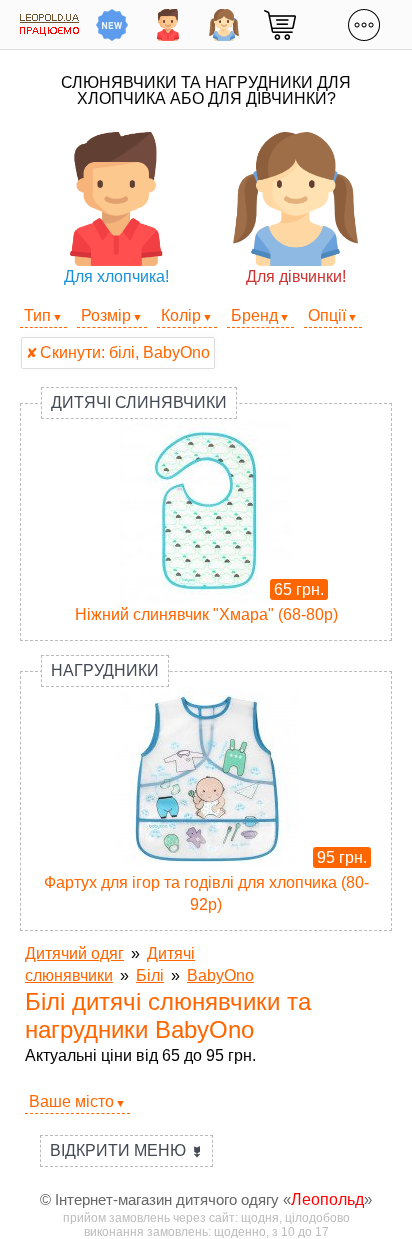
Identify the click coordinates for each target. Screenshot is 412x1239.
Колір (181, 315)
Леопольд (327, 1199)
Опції (327, 315)
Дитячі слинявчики (139, 402)
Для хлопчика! (116, 276)
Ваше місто (71, 1101)
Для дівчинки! (296, 276)
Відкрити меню (126, 1150)
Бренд (254, 315)
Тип (37, 315)
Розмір (106, 315)
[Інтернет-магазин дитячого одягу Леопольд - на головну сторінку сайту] (49, 24)
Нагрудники (105, 670)
